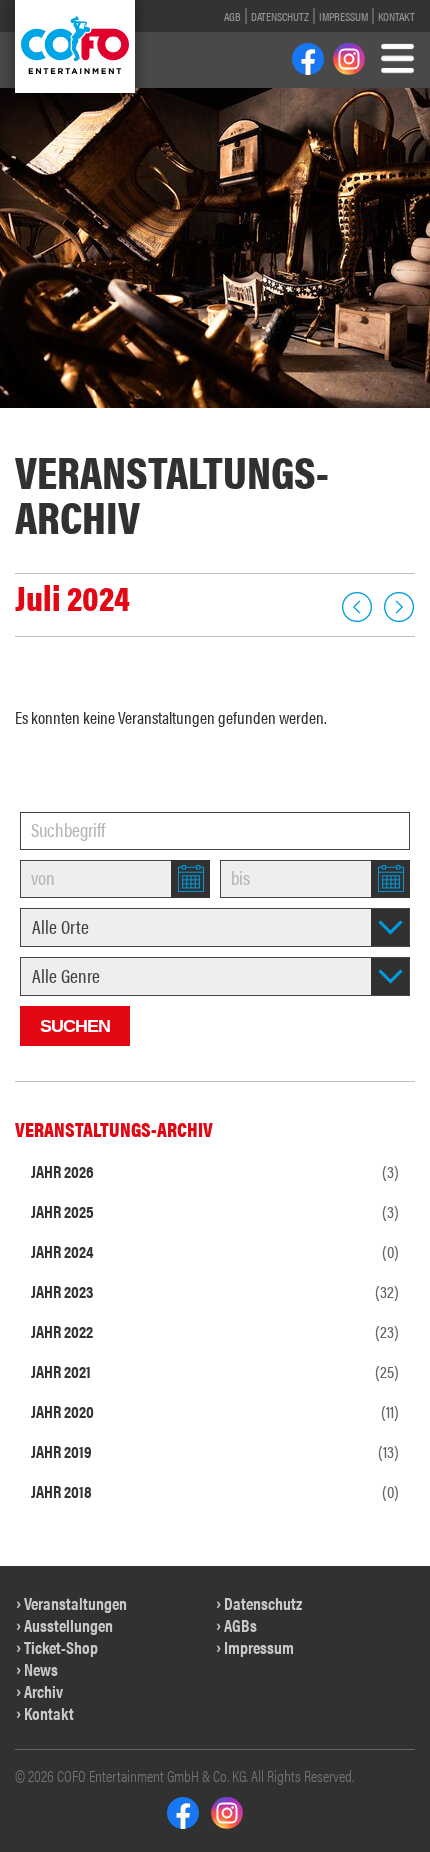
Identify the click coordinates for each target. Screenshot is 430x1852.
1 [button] (21, 419)
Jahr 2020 (215, 1411)
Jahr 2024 (215, 1251)
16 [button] (215, 441)
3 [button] (67, 419)
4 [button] (90, 419)
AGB (232, 16)
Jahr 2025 (215, 1211)
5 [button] (113, 419)
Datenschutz (280, 16)
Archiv (43, 1691)
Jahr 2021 (215, 1371)
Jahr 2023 (215, 1291)
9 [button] (205, 419)
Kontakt (396, 16)
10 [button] (234, 419)
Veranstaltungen (75, 1603)
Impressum (343, 16)
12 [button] (301, 419)
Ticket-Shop (61, 1647)
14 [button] (369, 419)
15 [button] (403, 419)
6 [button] (136, 419)
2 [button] (44, 419)
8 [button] (182, 419)
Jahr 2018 (215, 1491)
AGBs (240, 1625)
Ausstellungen (68, 1625)
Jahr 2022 (215, 1331)
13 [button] (335, 419)
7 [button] (159, 419)
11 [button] (267, 419)
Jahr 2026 (215, 1171)
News (41, 1669)
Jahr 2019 (215, 1451)
